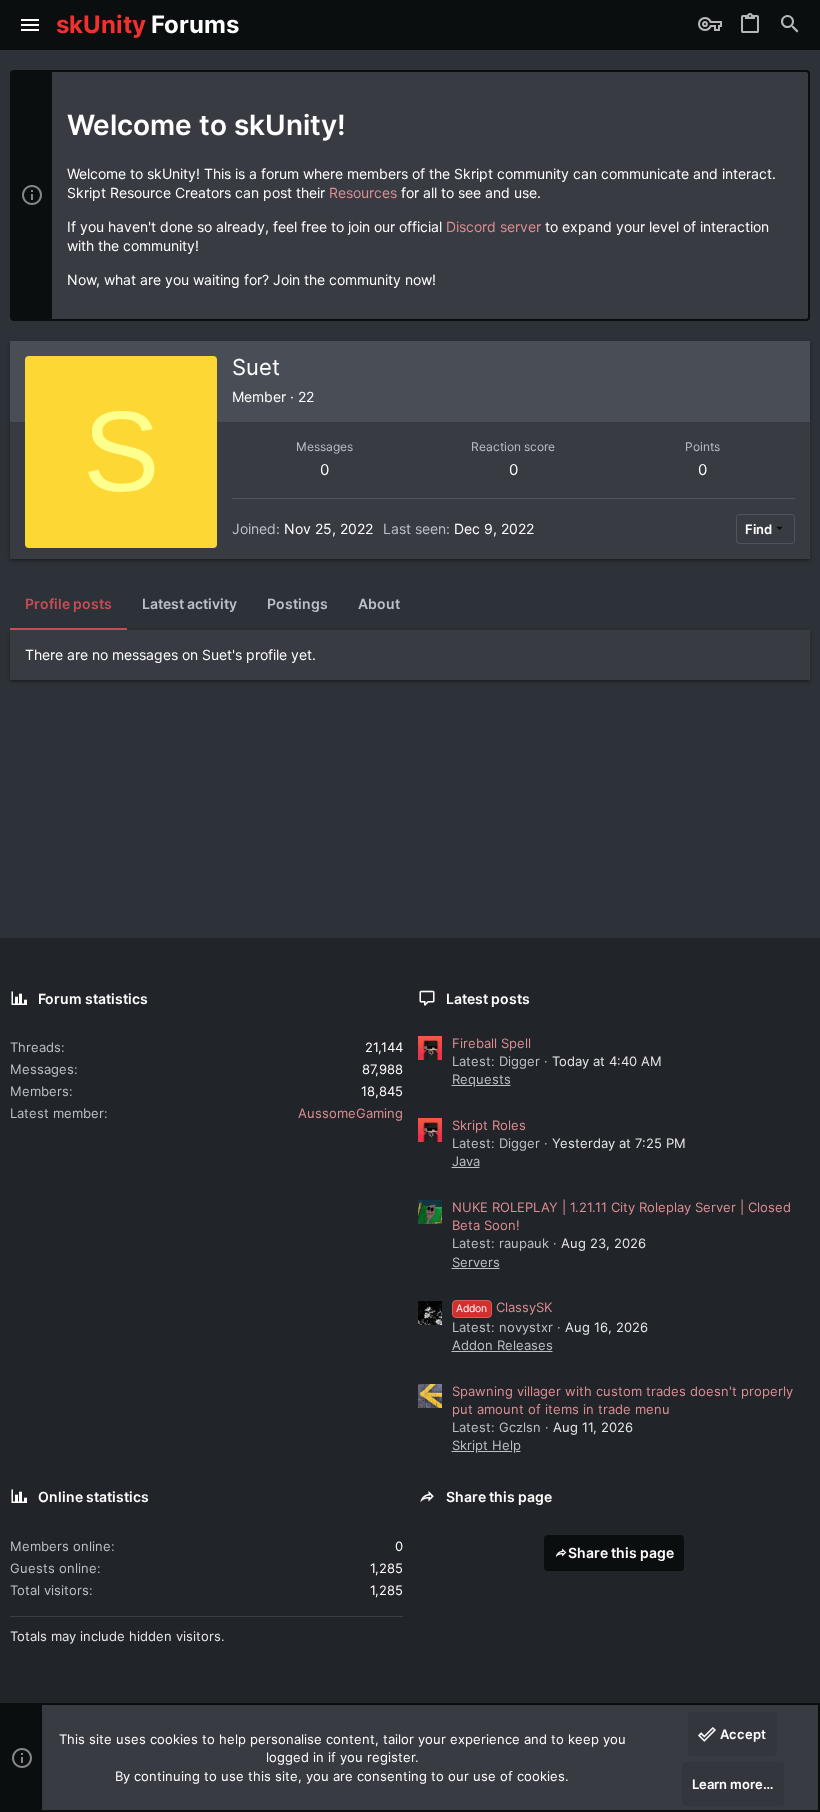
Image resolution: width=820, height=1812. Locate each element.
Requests (481, 1079)
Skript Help (486, 1445)
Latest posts (488, 998)
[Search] (790, 25)
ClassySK (504, 1307)
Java (466, 1161)
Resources (363, 192)
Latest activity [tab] (189, 603)
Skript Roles (489, 1125)
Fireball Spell (491, 1043)
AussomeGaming (350, 1113)
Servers (476, 1262)
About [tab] (379, 603)
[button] (30, 25)
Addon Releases (502, 1345)
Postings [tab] (297, 603)
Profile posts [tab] (68, 603)
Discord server (493, 226)
